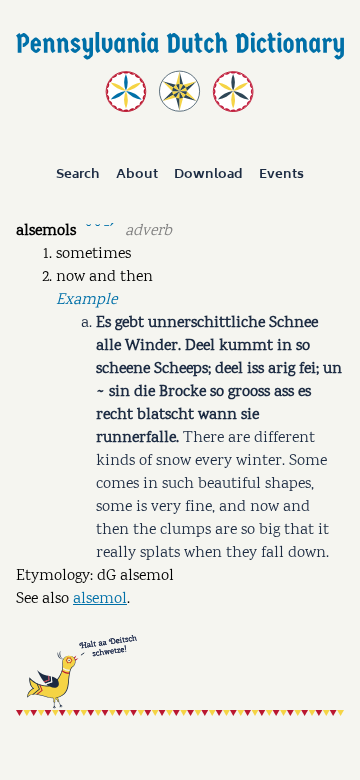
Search (78, 174)
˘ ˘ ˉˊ (100, 229)
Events (281, 174)
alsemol (100, 599)
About (137, 174)
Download (208, 174)
